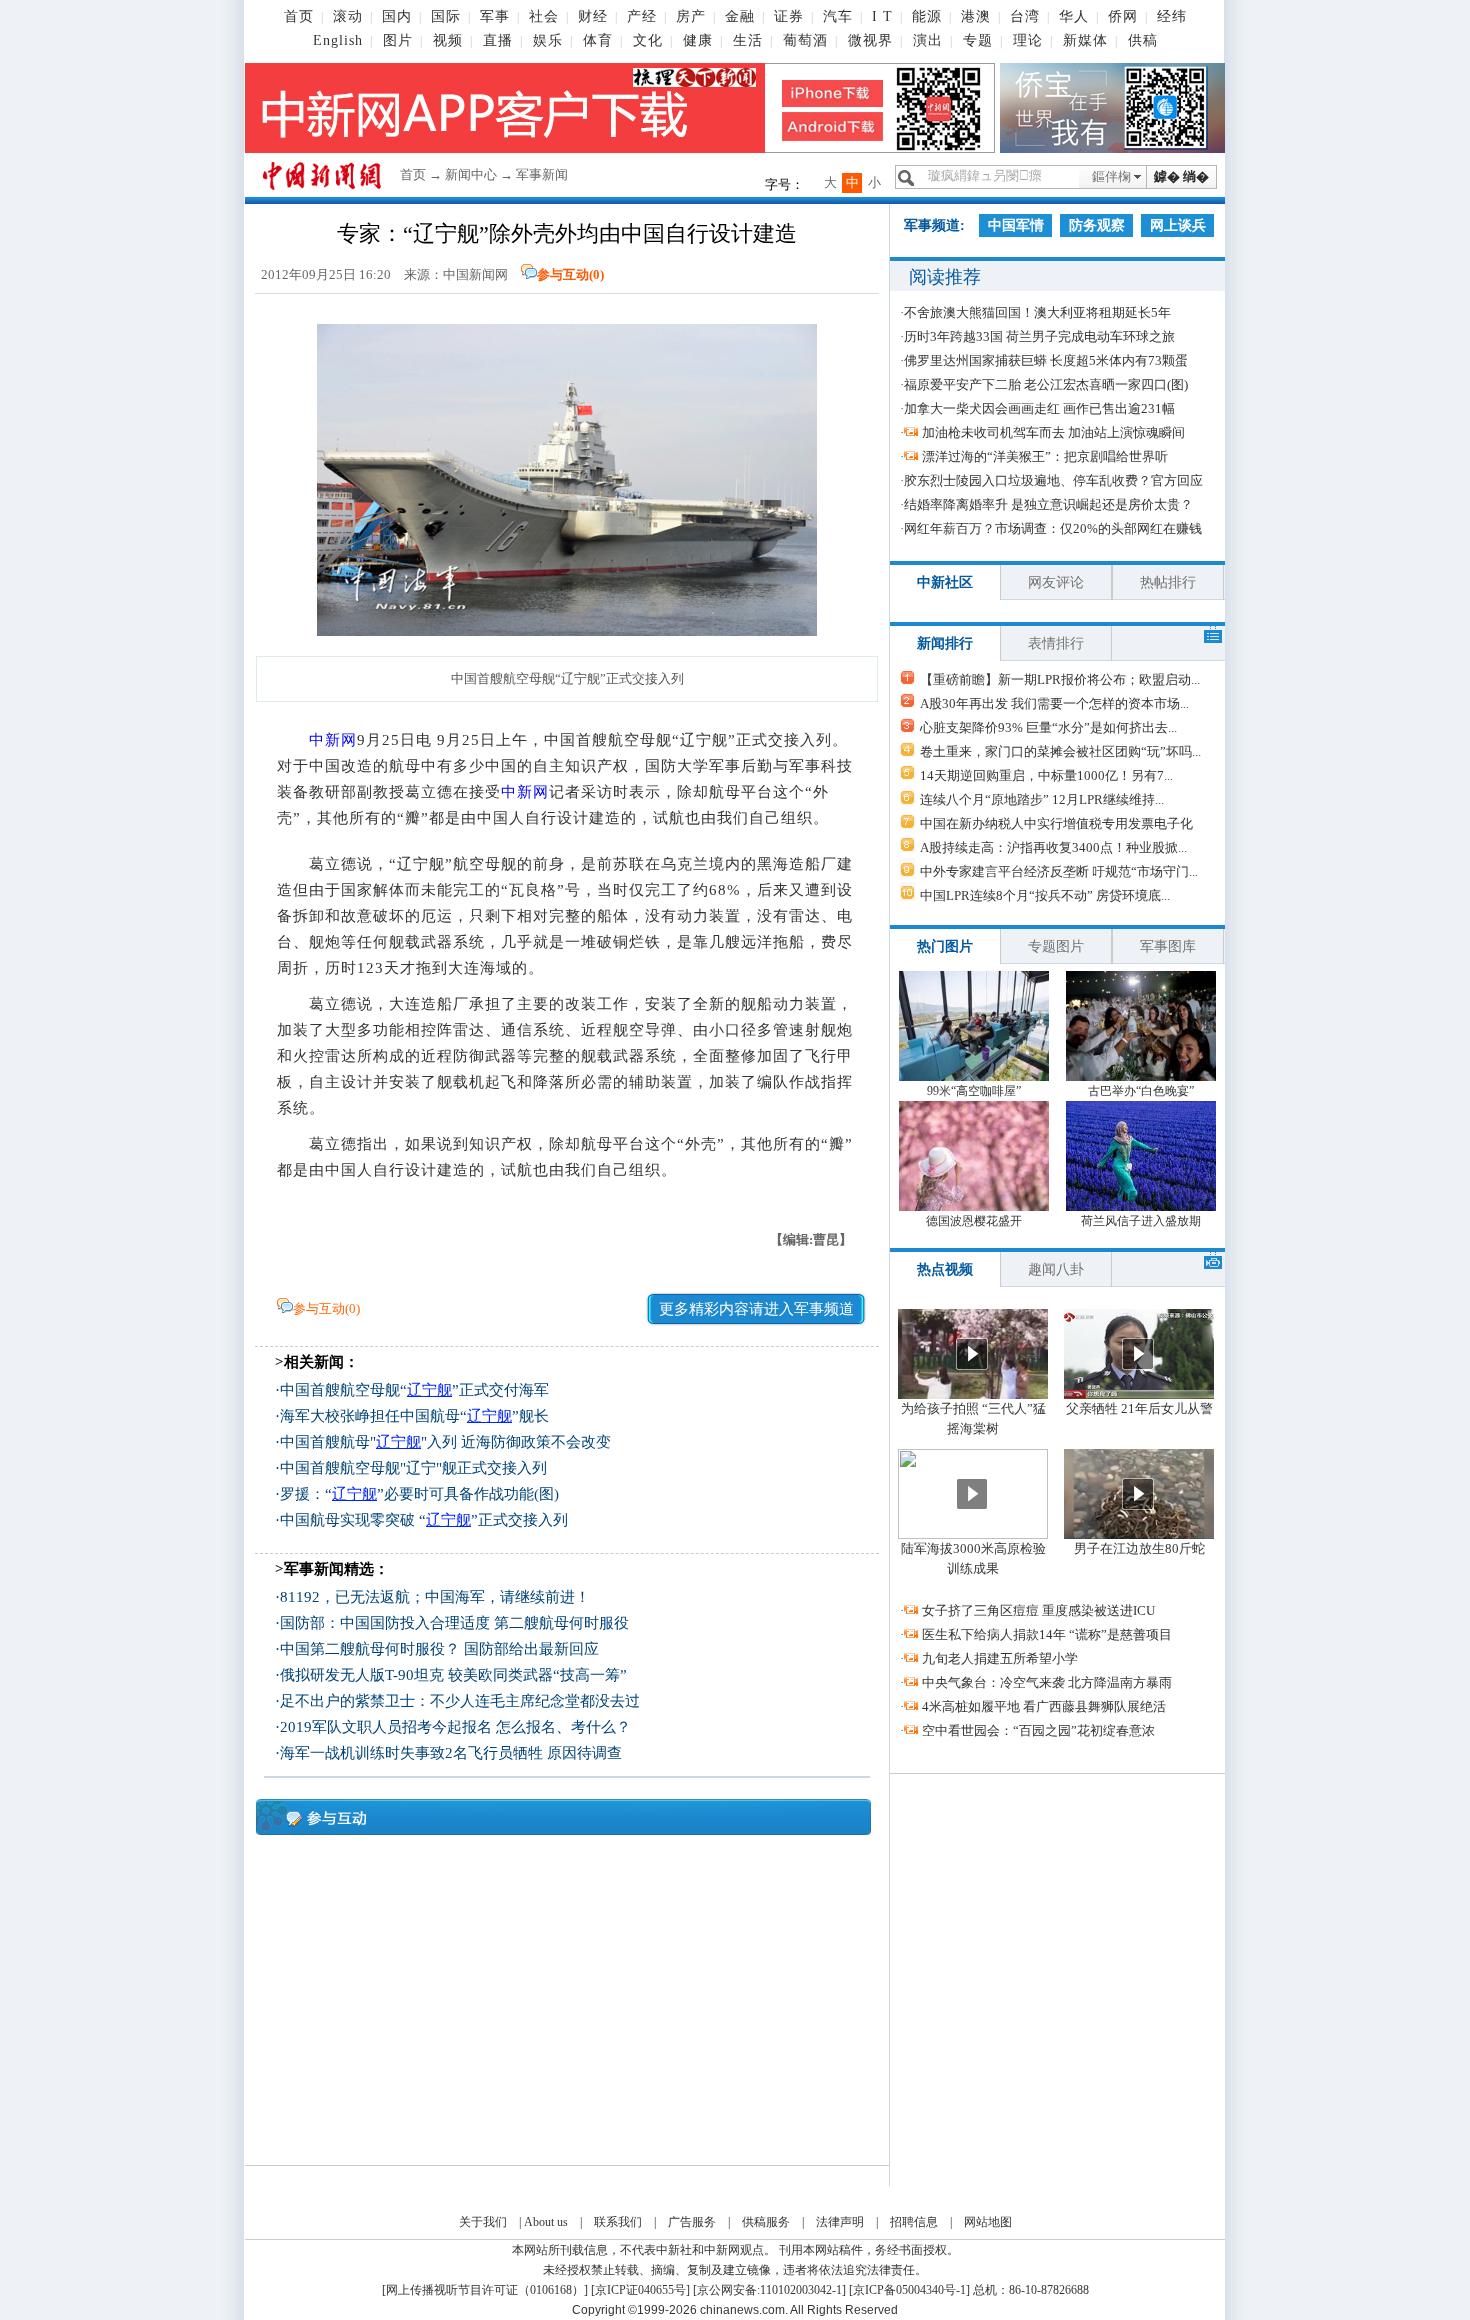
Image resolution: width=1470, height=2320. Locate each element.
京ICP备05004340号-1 (909, 2290)
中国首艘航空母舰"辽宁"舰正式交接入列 (413, 1468)
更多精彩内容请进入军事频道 (756, 1309)
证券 (789, 16)
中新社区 (945, 582)
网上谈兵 (1178, 225)
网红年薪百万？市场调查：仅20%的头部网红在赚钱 (1053, 528)
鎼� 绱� (1181, 176)
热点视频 (945, 1269)
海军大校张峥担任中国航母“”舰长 (414, 1416)
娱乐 (548, 40)
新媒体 (1085, 40)
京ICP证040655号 (640, 2290)
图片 (398, 40)
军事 (495, 16)
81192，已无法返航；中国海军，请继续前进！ (435, 1597)
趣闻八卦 (1056, 1269)
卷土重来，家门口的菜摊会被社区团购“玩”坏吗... (1060, 751)
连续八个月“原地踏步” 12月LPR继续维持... (1042, 799)
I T (882, 16)
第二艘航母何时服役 (561, 1623)
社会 (544, 16)
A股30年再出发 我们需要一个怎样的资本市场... (1054, 703)
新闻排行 (945, 643)
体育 (598, 40)
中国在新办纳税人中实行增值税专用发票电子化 (1056, 823)
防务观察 (1097, 225)
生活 (748, 40)
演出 (928, 40)
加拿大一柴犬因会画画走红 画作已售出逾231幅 (1039, 408)
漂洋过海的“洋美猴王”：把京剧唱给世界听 (1045, 456)
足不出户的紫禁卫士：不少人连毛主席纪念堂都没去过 (460, 1701)
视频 (448, 40)
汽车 (838, 16)
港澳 (976, 16)
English (338, 40)
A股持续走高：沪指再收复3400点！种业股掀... (1053, 847)
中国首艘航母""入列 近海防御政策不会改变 (445, 1442)
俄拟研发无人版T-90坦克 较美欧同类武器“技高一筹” (453, 1675)
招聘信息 (914, 2222)
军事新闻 (542, 174)
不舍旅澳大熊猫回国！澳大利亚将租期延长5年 (1037, 312)
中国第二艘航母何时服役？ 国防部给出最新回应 (439, 1649)
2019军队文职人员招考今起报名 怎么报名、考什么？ (455, 1727)
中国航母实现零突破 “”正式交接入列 (424, 1520)
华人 (1074, 16)
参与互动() (570, 274)
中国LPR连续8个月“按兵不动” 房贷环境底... (1045, 895)
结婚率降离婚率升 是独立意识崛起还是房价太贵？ (1048, 504)
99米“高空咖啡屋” (974, 1091)
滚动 (348, 16)
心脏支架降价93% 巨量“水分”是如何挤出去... (1048, 727)
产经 (642, 16)
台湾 (1025, 16)
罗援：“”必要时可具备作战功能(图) (419, 1494)
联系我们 (618, 2222)
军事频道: (934, 225)
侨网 (1123, 16)
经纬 (1172, 16)
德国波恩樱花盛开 (974, 1221)
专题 (978, 40)
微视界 (870, 40)
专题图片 (1056, 946)
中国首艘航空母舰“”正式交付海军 (414, 1390)
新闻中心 (471, 174)
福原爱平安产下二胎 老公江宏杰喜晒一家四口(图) (1046, 384)
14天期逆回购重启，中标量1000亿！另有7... (1046, 775)
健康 (698, 40)
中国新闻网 (475, 274)
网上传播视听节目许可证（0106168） (485, 2290)
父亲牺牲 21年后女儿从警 (1139, 1408)
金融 (740, 16)
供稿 (1143, 40)
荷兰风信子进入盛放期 (1141, 1221)
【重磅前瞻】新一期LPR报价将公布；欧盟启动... (1060, 679)
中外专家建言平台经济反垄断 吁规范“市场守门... (1059, 871)
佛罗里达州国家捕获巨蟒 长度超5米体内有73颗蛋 (1046, 360)
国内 (397, 16)
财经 (593, 16)
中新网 (333, 740)
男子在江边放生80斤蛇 (1139, 1548)
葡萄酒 (805, 40)
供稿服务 (766, 2222)
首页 (299, 16)
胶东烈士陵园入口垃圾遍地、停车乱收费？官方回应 (1053, 480)
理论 (1028, 40)
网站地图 (988, 2222)
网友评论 (1056, 582)
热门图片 (945, 946)
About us (546, 2222)
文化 (648, 40)
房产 (691, 16)
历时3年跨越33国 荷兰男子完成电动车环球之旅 (1039, 336)
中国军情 (1016, 225)
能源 (927, 16)
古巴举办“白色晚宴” (1141, 1091)
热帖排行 (1168, 582)
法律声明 (840, 2222)
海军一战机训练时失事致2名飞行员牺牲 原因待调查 (451, 1753)
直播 (498, 40)
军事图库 (1168, 946)
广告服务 (692, 2222)
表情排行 (1056, 643)
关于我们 (483, 2222)
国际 (446, 16)
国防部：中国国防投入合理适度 (385, 1623)
